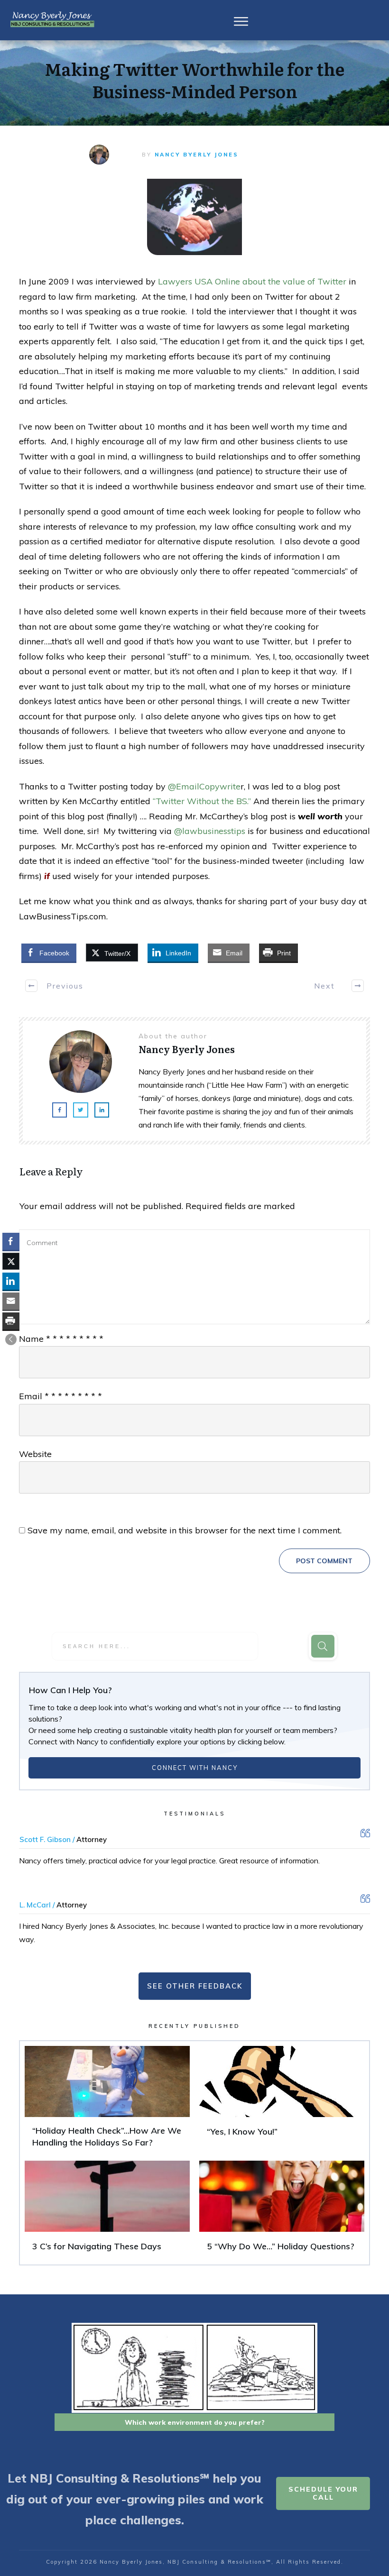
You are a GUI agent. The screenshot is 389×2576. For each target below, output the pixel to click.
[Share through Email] (11, 1301)
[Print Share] (11, 1321)
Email (60, 1396)
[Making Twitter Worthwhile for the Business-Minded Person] (194, 217)
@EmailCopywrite (204, 786)
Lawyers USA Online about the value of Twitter (252, 281)
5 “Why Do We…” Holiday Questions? (282, 2210)
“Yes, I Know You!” (282, 2101)
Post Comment (324, 1561)
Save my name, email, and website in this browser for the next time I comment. (185, 1530)
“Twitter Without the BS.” (202, 801)
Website (35, 1454)
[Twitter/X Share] (11, 1261)
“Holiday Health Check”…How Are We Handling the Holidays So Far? (107, 2101)
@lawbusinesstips (210, 831)
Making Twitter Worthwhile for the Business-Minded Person (194, 80)
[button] (11, 1339)
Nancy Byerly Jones (197, 155)
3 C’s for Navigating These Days (107, 2210)
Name (61, 1339)
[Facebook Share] (11, 1241)
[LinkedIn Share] (11, 1281)
